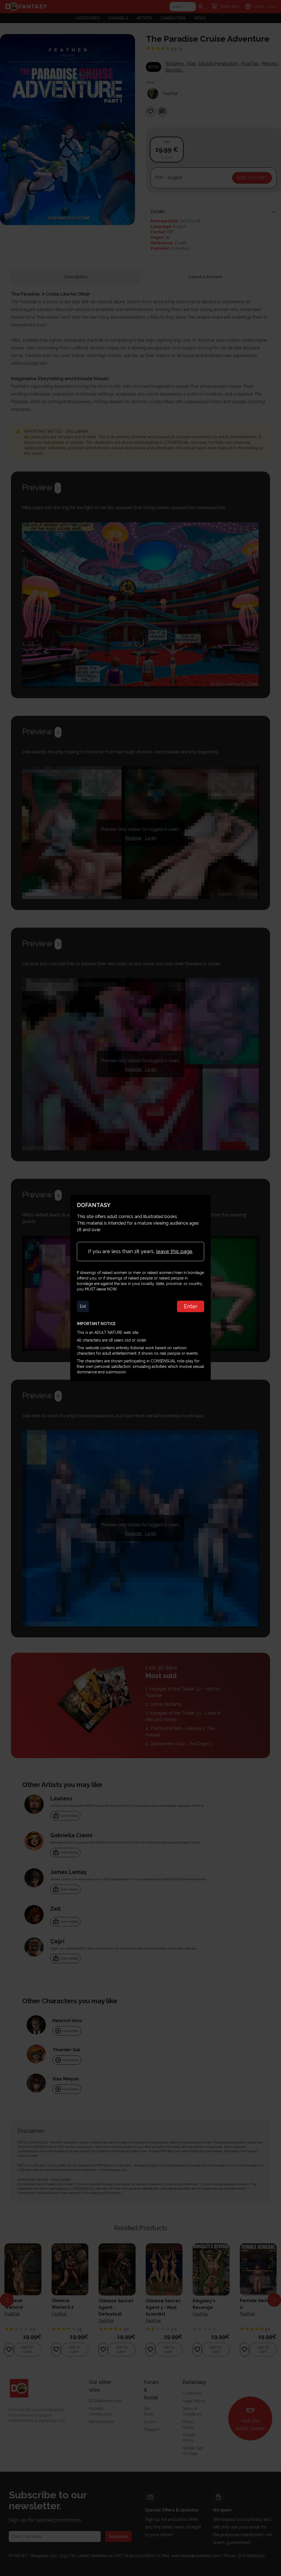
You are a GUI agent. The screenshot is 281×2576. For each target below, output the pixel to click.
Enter (191, 1306)
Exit (83, 1306)
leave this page (174, 1251)
